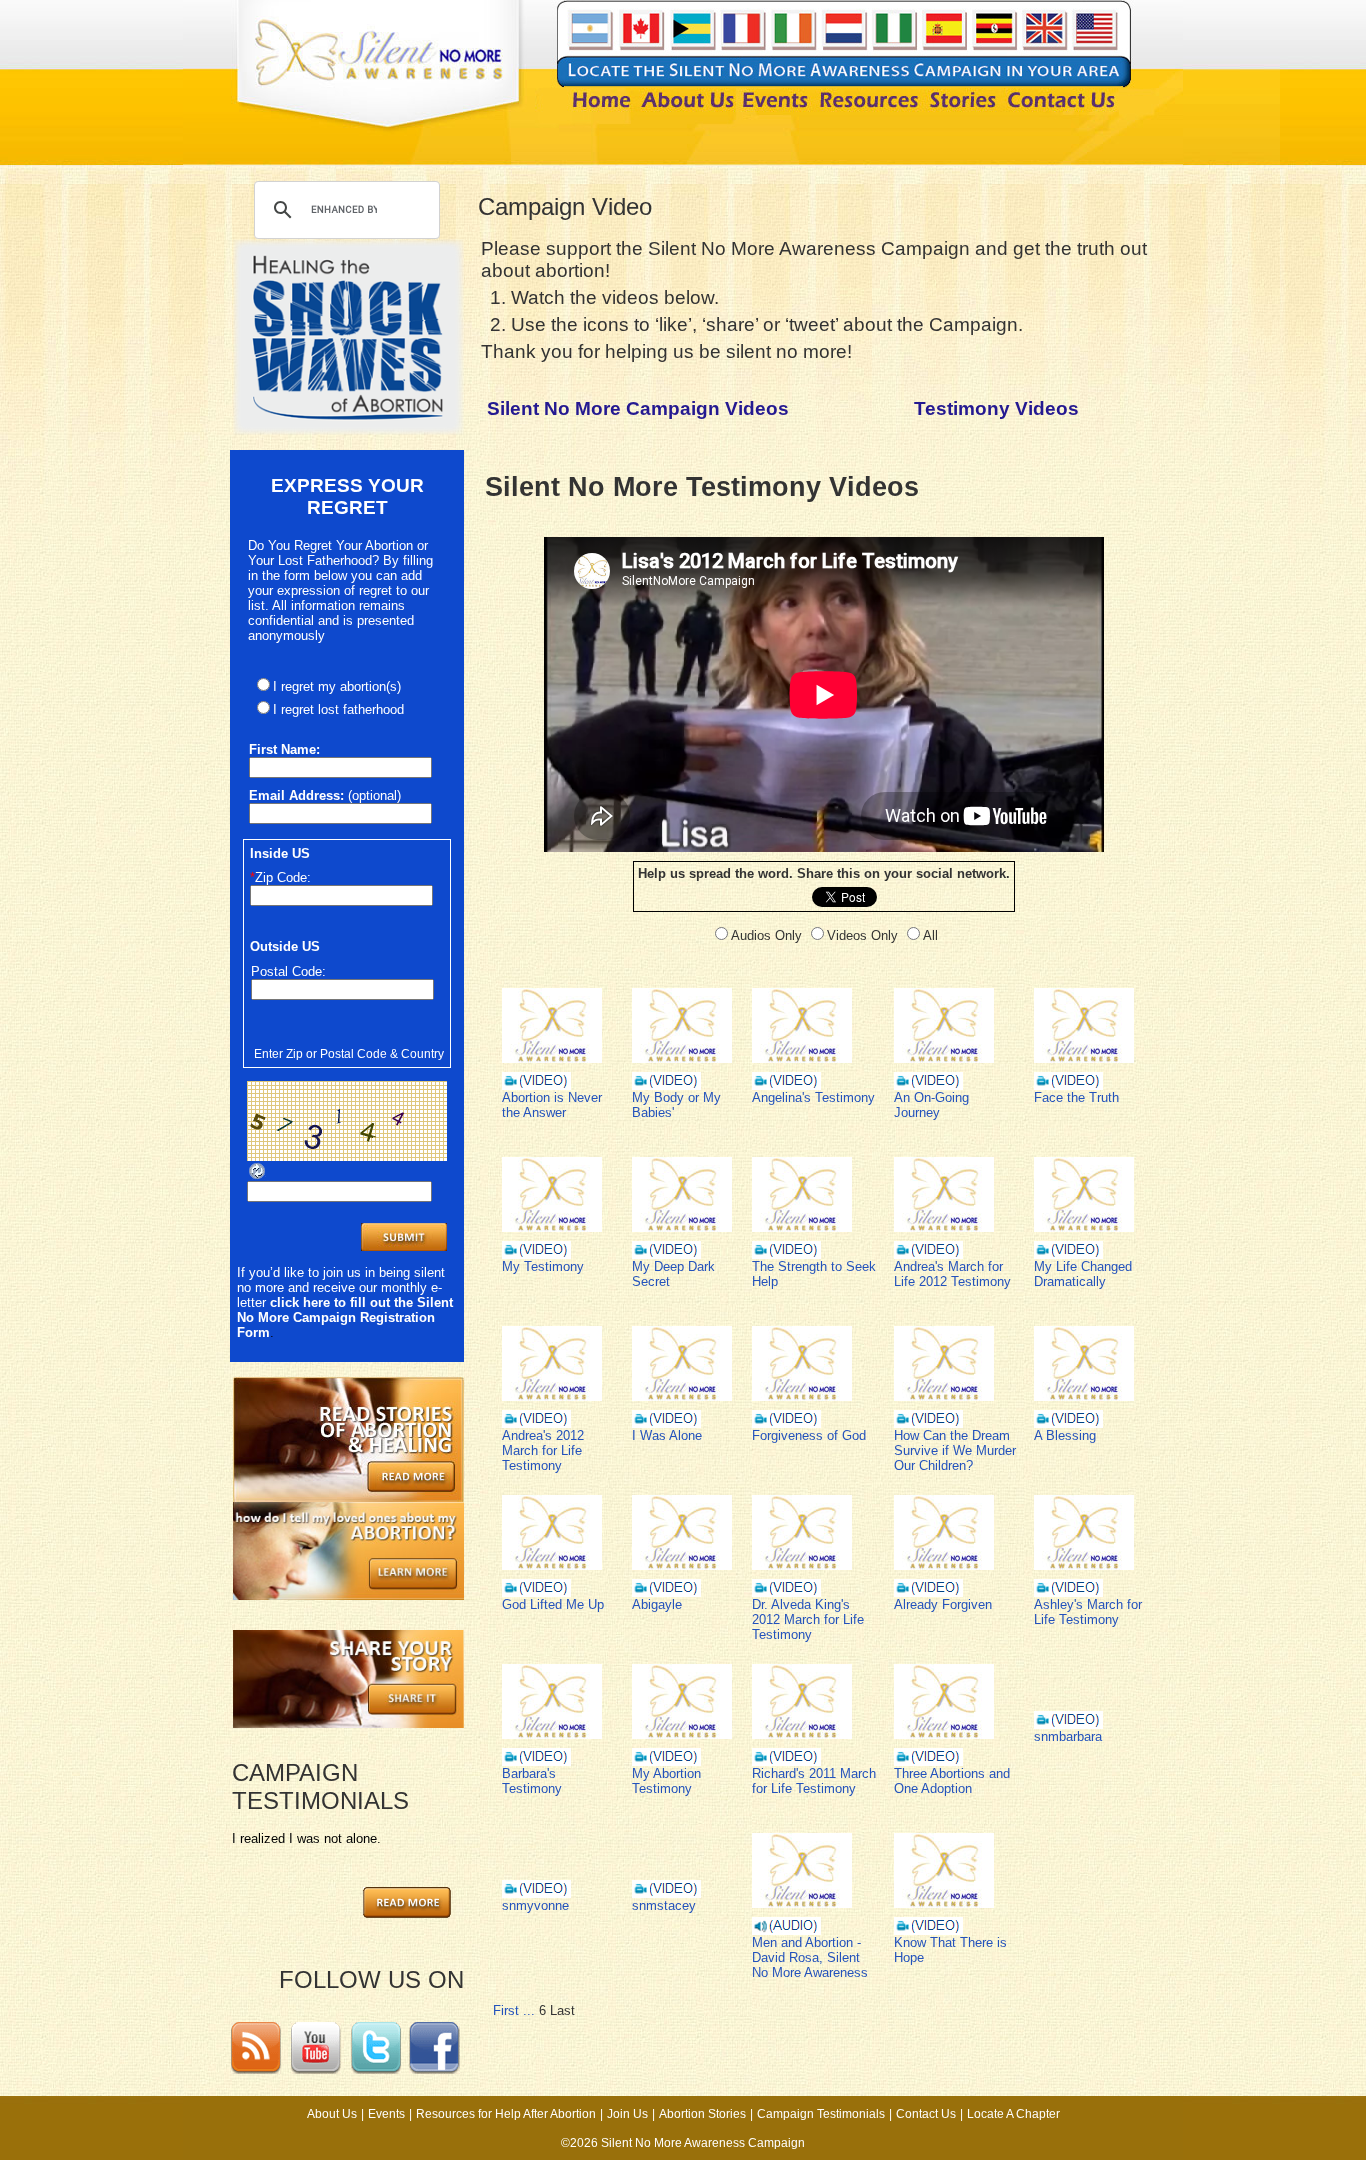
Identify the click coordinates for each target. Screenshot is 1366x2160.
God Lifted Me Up (553, 1604)
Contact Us (926, 2114)
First (506, 2010)
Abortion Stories (702, 2114)
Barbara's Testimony (532, 1781)
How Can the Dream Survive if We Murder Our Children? (955, 1450)
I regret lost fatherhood (338, 709)
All (930, 935)
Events (386, 2114)
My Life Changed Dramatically (1083, 1274)
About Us (332, 2114)
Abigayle (657, 1604)
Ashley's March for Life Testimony (1088, 1612)
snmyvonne (535, 1905)
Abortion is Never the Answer (552, 1105)
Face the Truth (1076, 1097)
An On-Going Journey (931, 1105)
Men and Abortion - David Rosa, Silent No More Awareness (810, 1957)
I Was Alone (667, 1435)
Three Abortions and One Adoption (952, 1781)
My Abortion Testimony (666, 1781)
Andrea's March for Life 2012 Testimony (952, 1274)
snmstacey (664, 1905)
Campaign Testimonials (821, 2114)
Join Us (627, 2114)
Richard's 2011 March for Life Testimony (814, 1781)
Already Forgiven (943, 1604)
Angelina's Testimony (813, 1097)
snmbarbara (1068, 1736)
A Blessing (1065, 1435)
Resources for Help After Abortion (506, 2114)
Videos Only (862, 935)
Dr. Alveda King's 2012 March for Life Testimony (808, 1619)
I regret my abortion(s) (337, 686)
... (529, 2010)
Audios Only (766, 935)
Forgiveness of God (809, 1435)
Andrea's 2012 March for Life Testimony (543, 1450)
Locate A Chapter (1013, 2114)
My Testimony (543, 1266)
